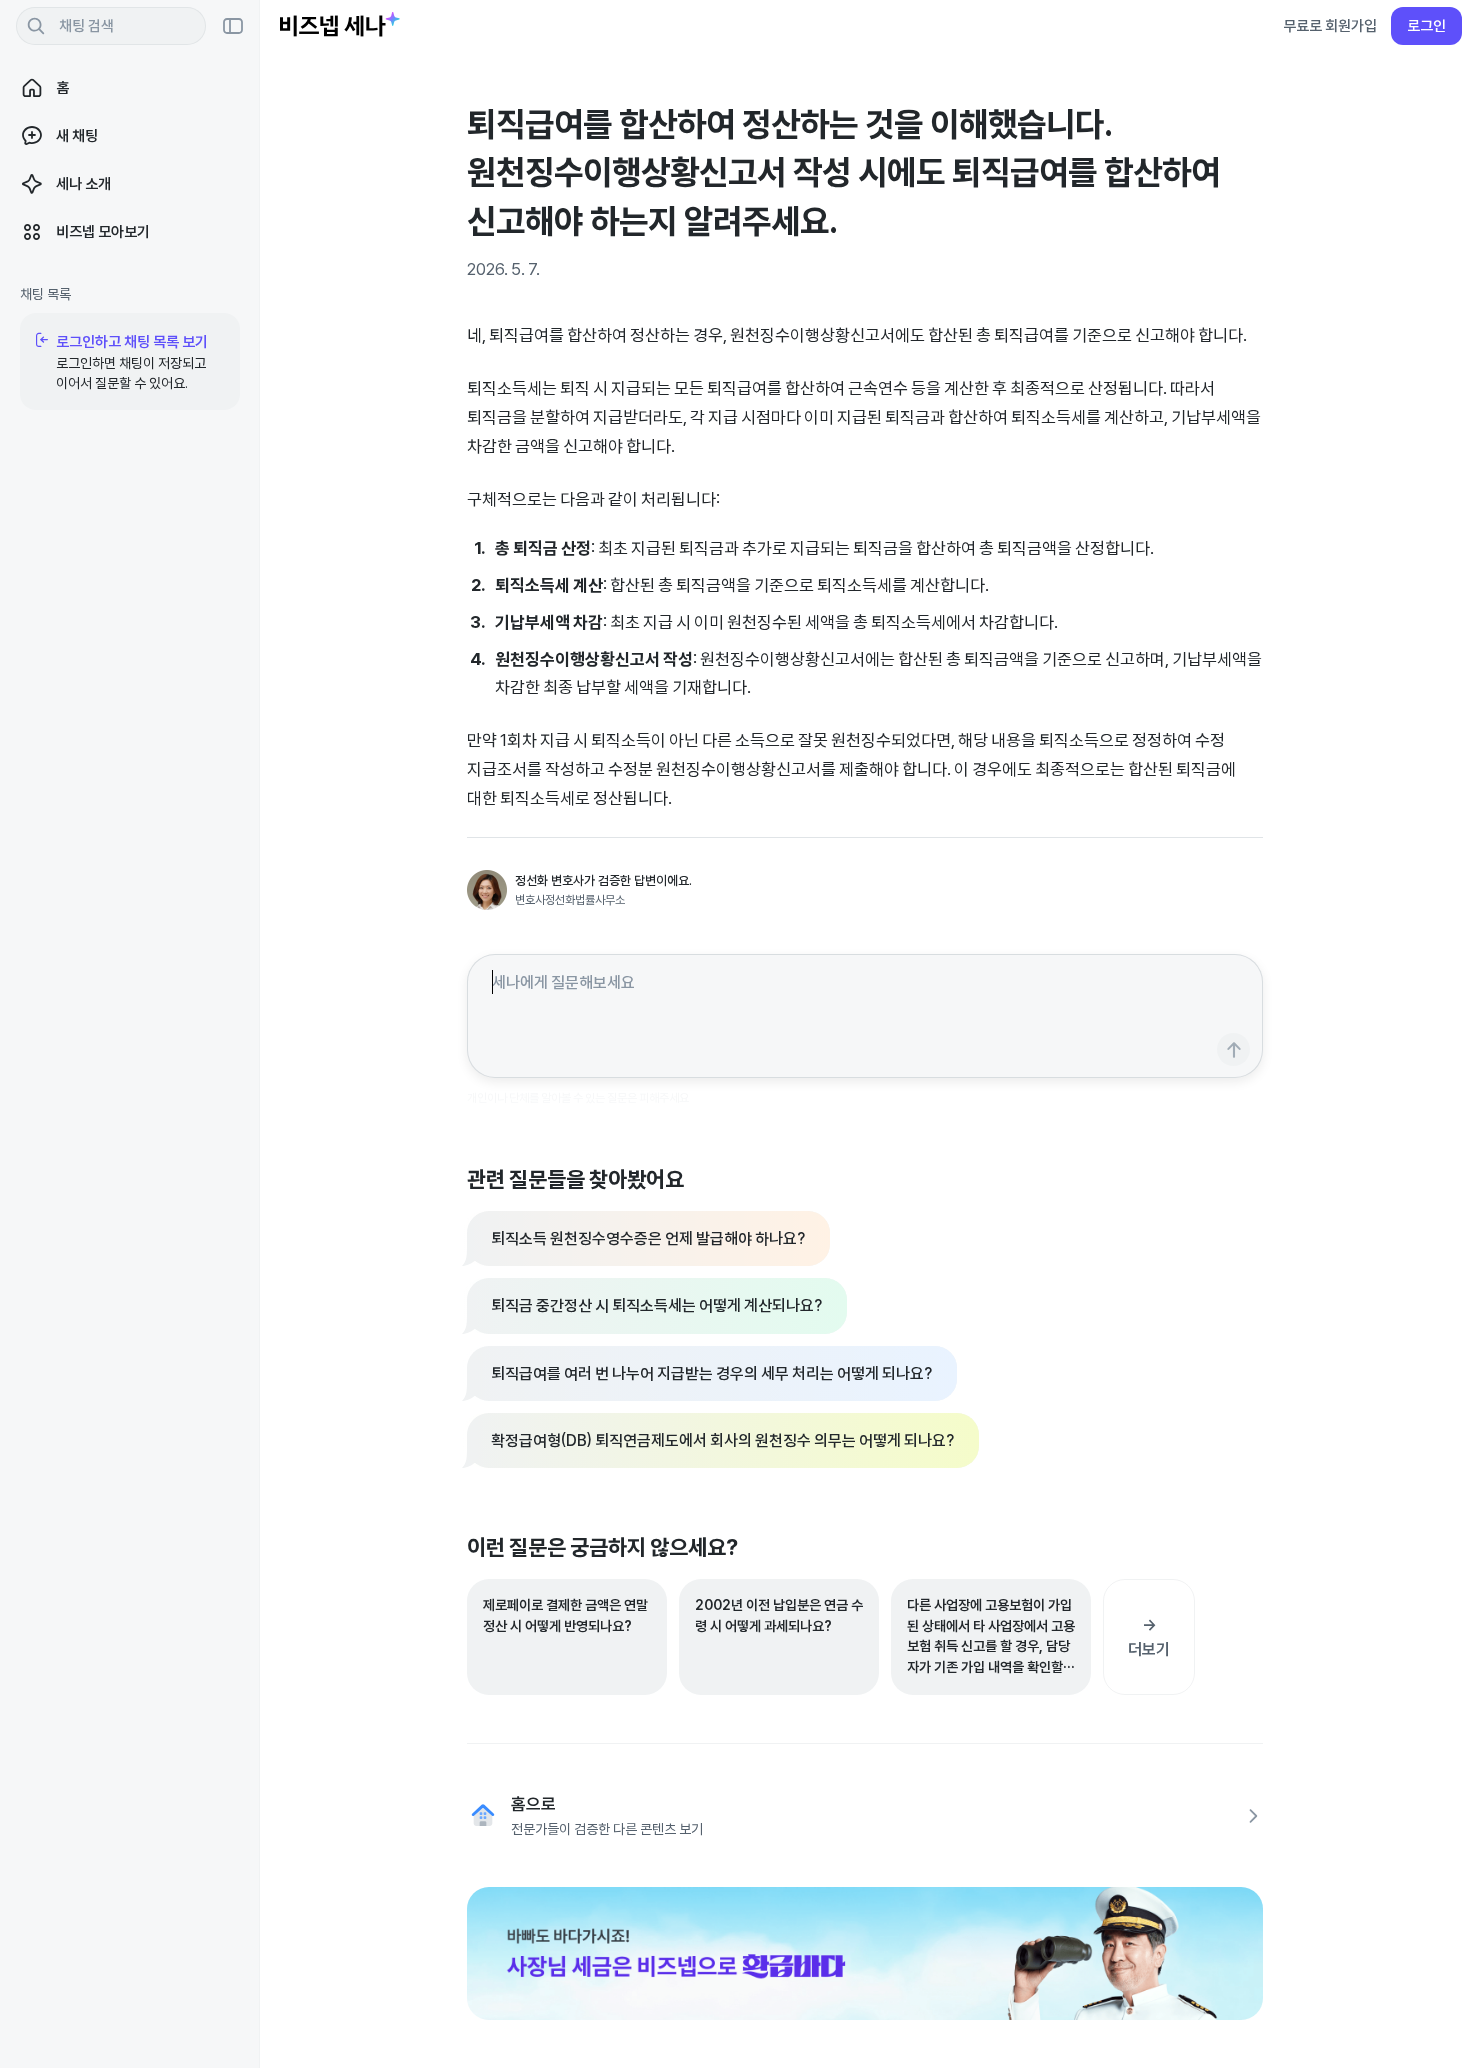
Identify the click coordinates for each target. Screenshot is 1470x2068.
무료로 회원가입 (1330, 25)
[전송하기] (1233, 1049)
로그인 (1426, 25)
